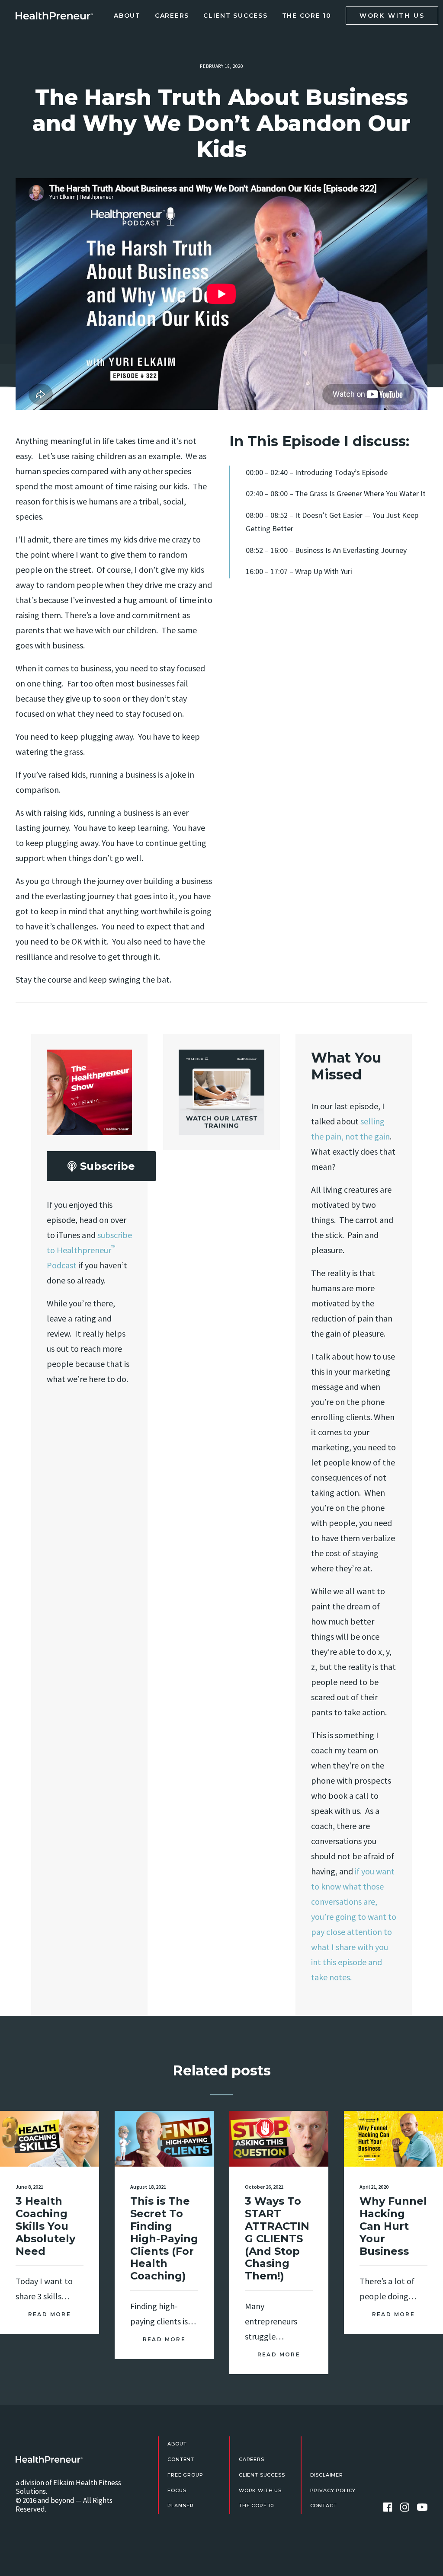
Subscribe (108, 1166)
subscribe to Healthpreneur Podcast (89, 1250)
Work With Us (260, 2490)
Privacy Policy (333, 2490)
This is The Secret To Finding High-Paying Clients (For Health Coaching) (164, 2238)
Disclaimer (327, 2475)
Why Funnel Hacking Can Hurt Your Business (393, 2226)
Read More (50, 2314)
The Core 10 (307, 16)
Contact (324, 2506)
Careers (172, 16)
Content (181, 2459)
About (127, 16)
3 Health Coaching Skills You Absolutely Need (45, 2226)
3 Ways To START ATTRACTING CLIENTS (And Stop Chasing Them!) (277, 2238)
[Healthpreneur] (49, 2459)
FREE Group (185, 2475)
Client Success (236, 16)
